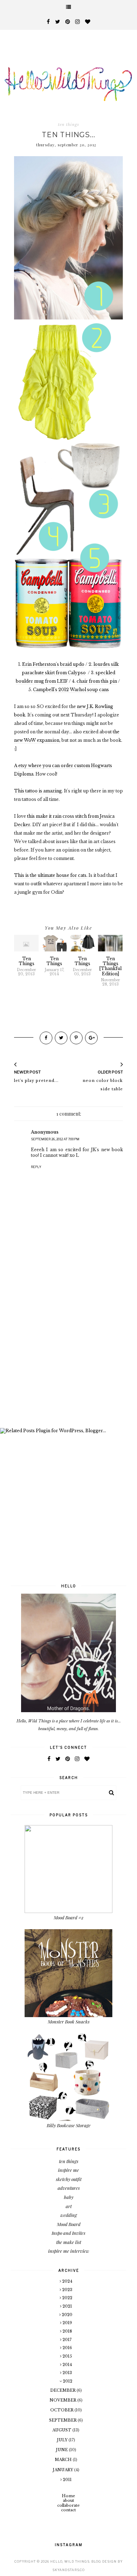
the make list (69, 2242)
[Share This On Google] (91, 1038)
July (63, 2440)
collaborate (68, 2505)
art (69, 2206)
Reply (36, 1167)
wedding (69, 2215)
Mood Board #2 (69, 1917)
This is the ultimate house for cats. (51, 875)
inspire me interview (69, 2251)
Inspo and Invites (68, 2233)
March (64, 2460)
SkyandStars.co (68, 2570)
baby (69, 2197)
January (63, 2470)
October (62, 2410)
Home (68, 2496)
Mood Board (69, 2224)
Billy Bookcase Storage (69, 2125)
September (63, 2420)
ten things (68, 125)
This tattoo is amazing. (38, 791)
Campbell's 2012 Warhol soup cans (71, 690)
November (63, 2400)
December (63, 2390)
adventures (69, 2188)
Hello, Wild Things (70, 2561)
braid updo (72, 664)
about (68, 2500)
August (62, 2430)
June (62, 2450)
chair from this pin (97, 681)
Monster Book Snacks (69, 2022)
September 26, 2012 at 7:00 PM (55, 1139)
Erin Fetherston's (41, 664)
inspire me (68, 2170)
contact (68, 2510)
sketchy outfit (69, 2179)
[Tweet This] (61, 1038)
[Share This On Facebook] (46, 1038)
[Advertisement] (68, 1349)
